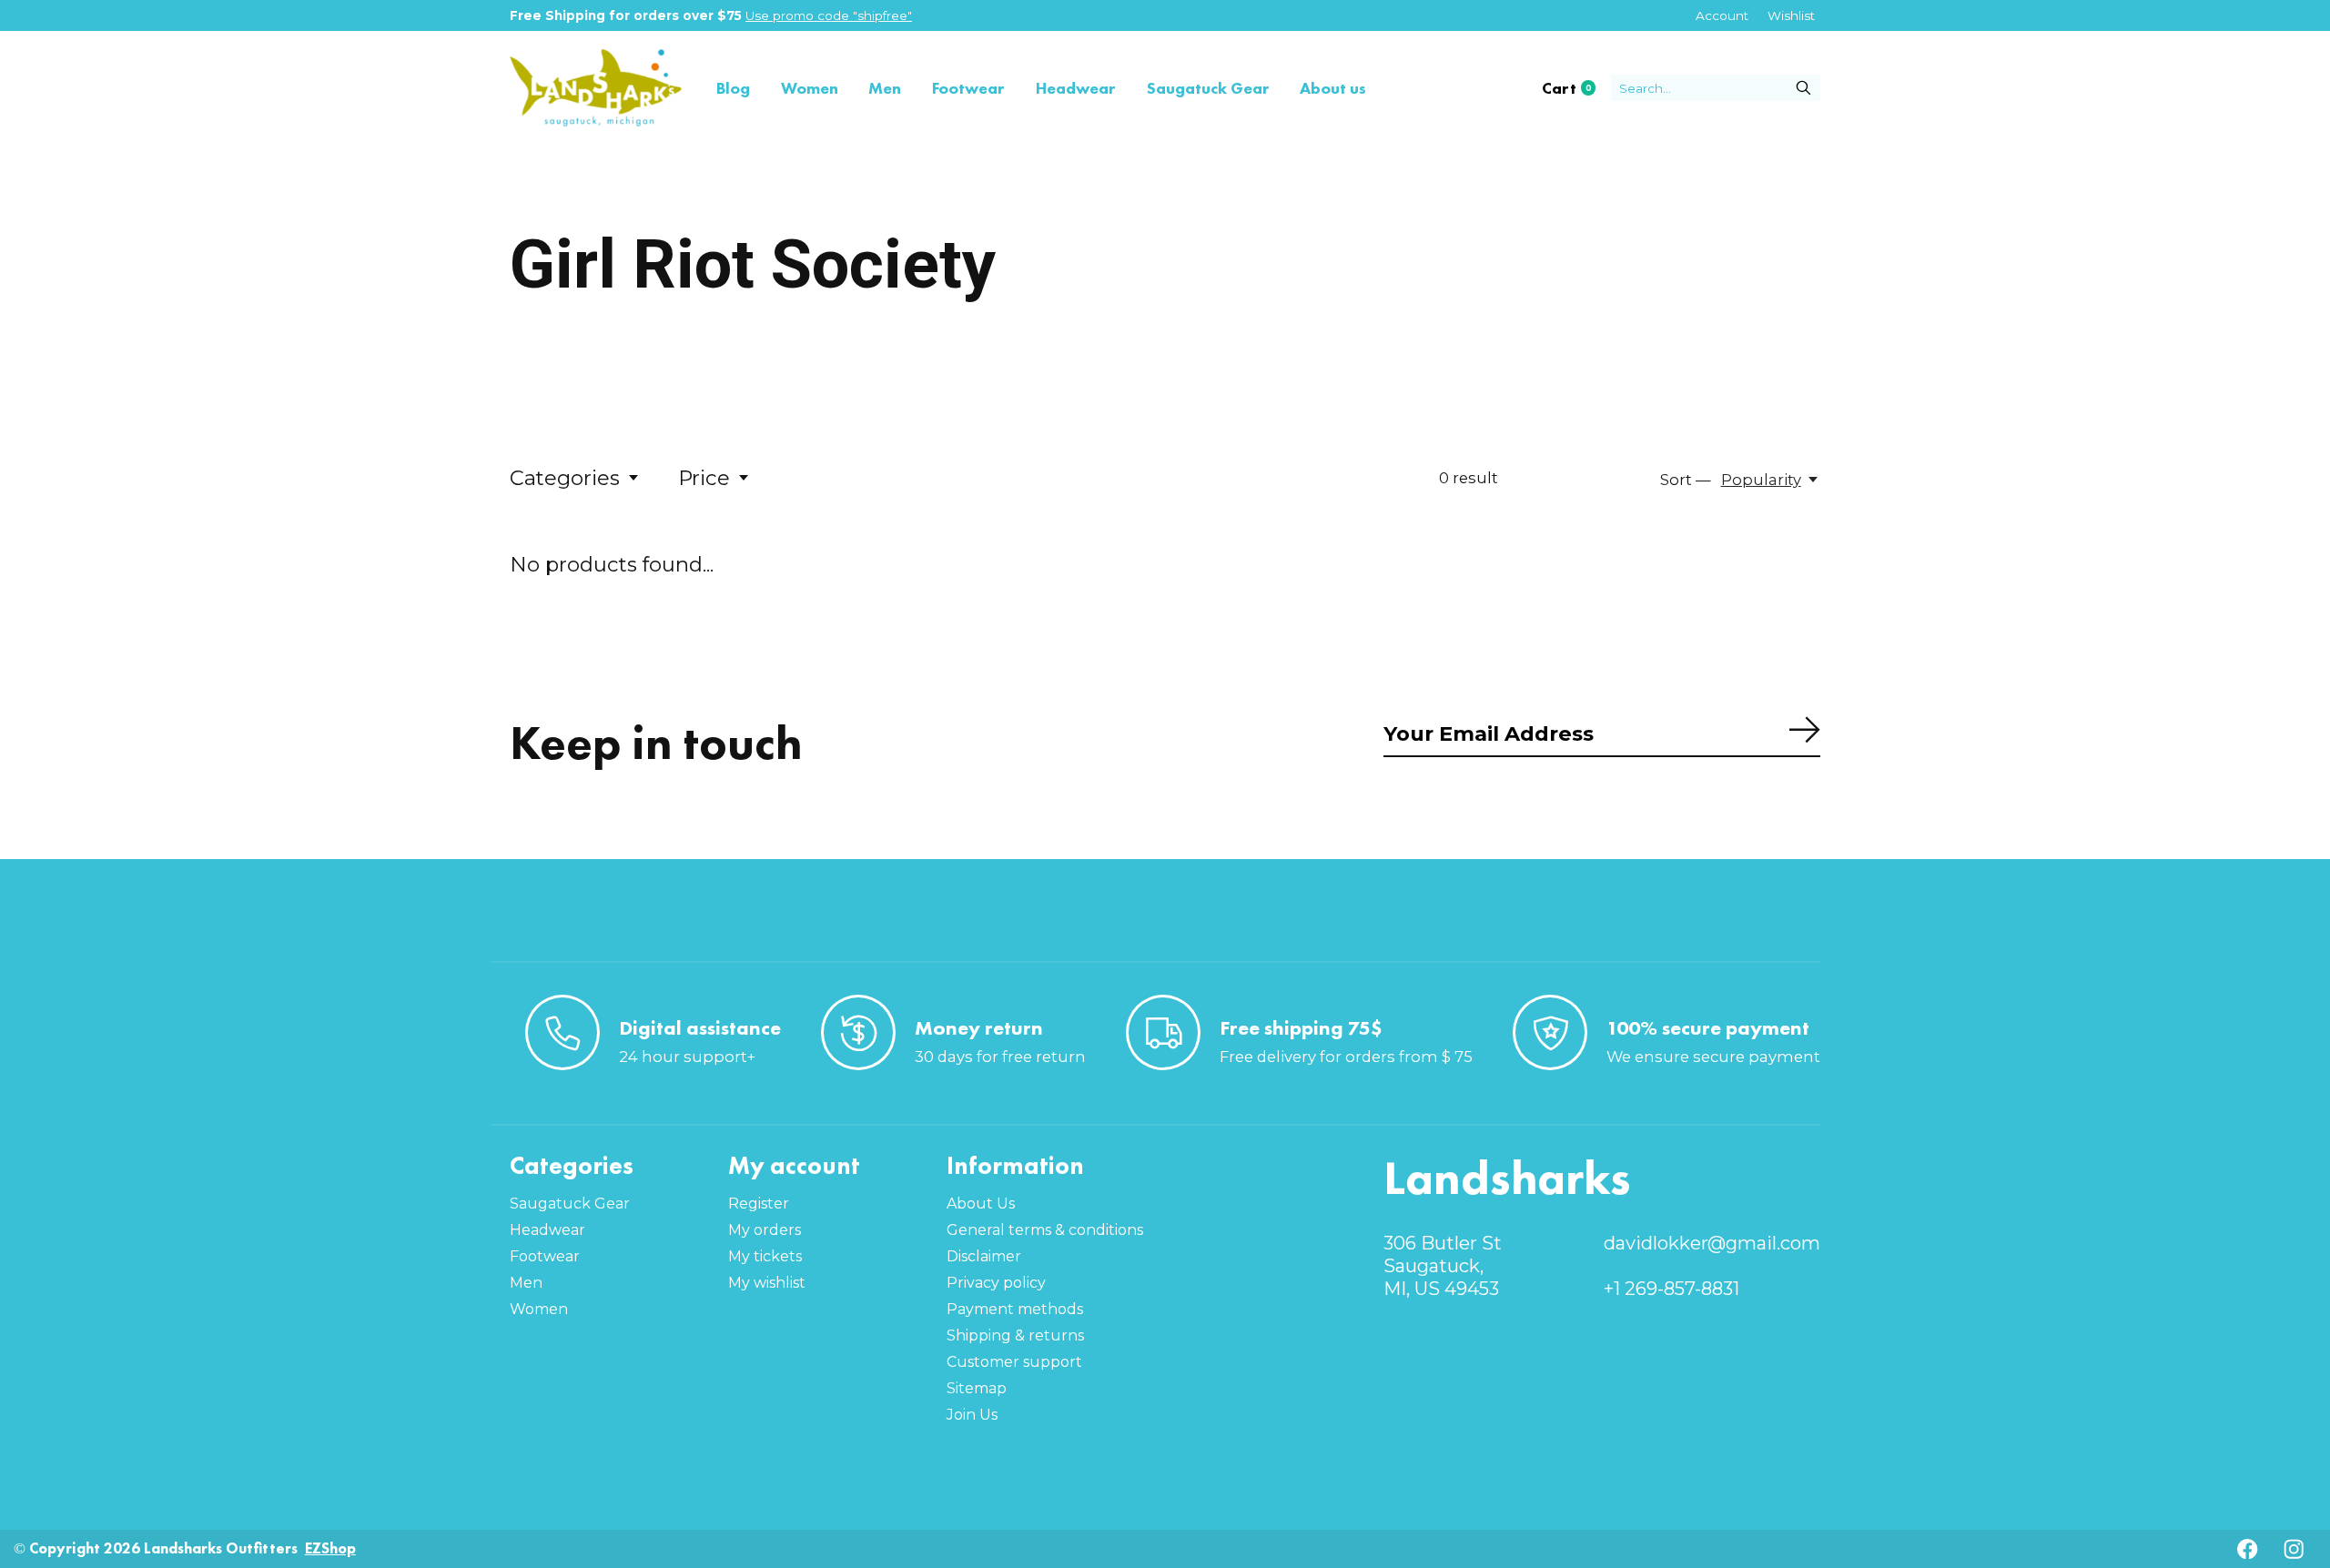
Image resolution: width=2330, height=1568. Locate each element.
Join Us (972, 1415)
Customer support (1014, 1362)
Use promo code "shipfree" (829, 15)
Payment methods (1015, 1309)
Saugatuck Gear (1208, 88)
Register (759, 1204)
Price (704, 478)
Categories (565, 478)
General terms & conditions (1045, 1230)
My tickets (765, 1256)
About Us (981, 1204)
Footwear (968, 88)
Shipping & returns (1015, 1335)
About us (1333, 88)
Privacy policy (996, 1283)
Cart (1576, 88)
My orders (765, 1230)
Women (810, 88)
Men (885, 88)
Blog (733, 88)
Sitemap (977, 1388)
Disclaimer (984, 1256)
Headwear (1076, 88)
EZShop (330, 1548)
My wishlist (767, 1283)
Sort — (1686, 480)
